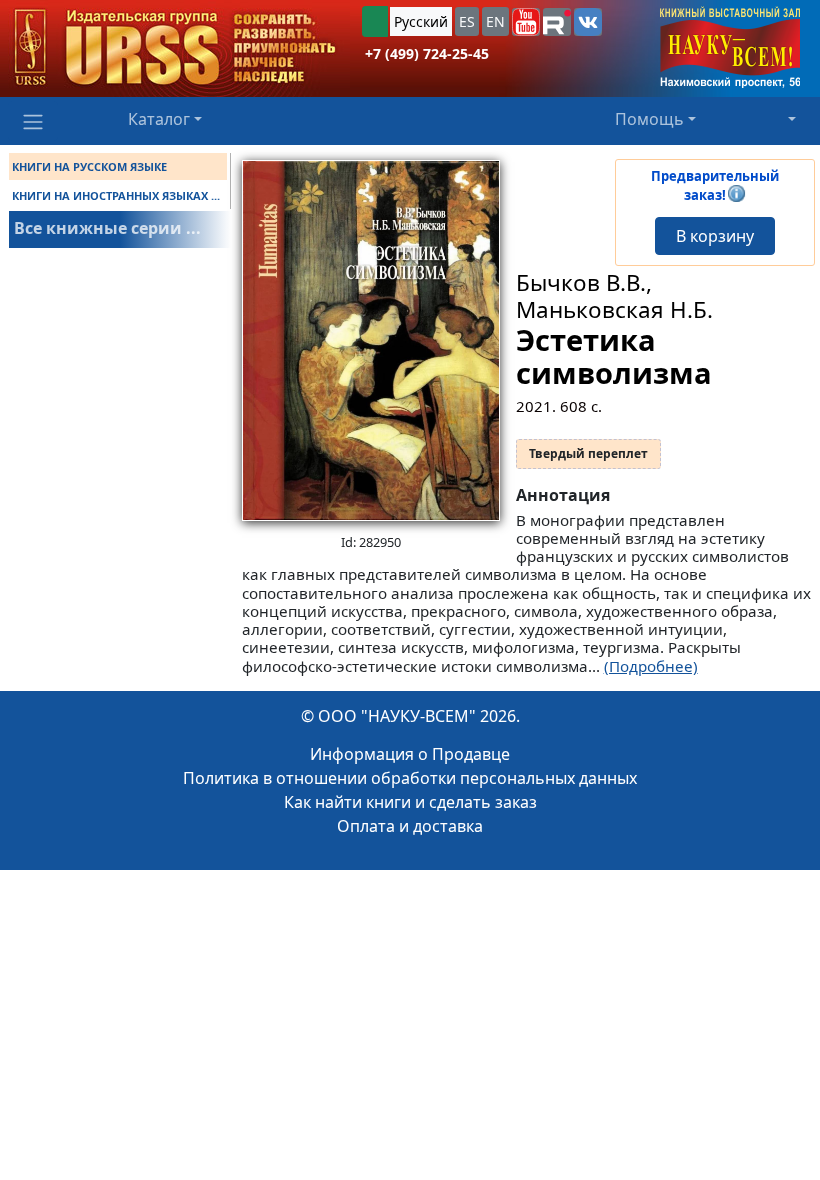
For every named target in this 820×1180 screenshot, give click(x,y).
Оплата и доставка (410, 826)
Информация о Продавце (410, 754)
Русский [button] (421, 21)
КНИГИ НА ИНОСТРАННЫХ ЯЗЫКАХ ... (116, 195)
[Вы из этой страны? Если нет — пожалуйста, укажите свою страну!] (375, 21)
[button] (526, 22)
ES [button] (467, 21)
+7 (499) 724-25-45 (427, 53)
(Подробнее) (651, 666)
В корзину (715, 236)
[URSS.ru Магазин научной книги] (175, 48)
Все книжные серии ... (107, 228)
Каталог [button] (159, 119)
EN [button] (495, 21)
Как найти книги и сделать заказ (410, 802)
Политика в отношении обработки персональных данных (410, 778)
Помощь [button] (649, 119)
